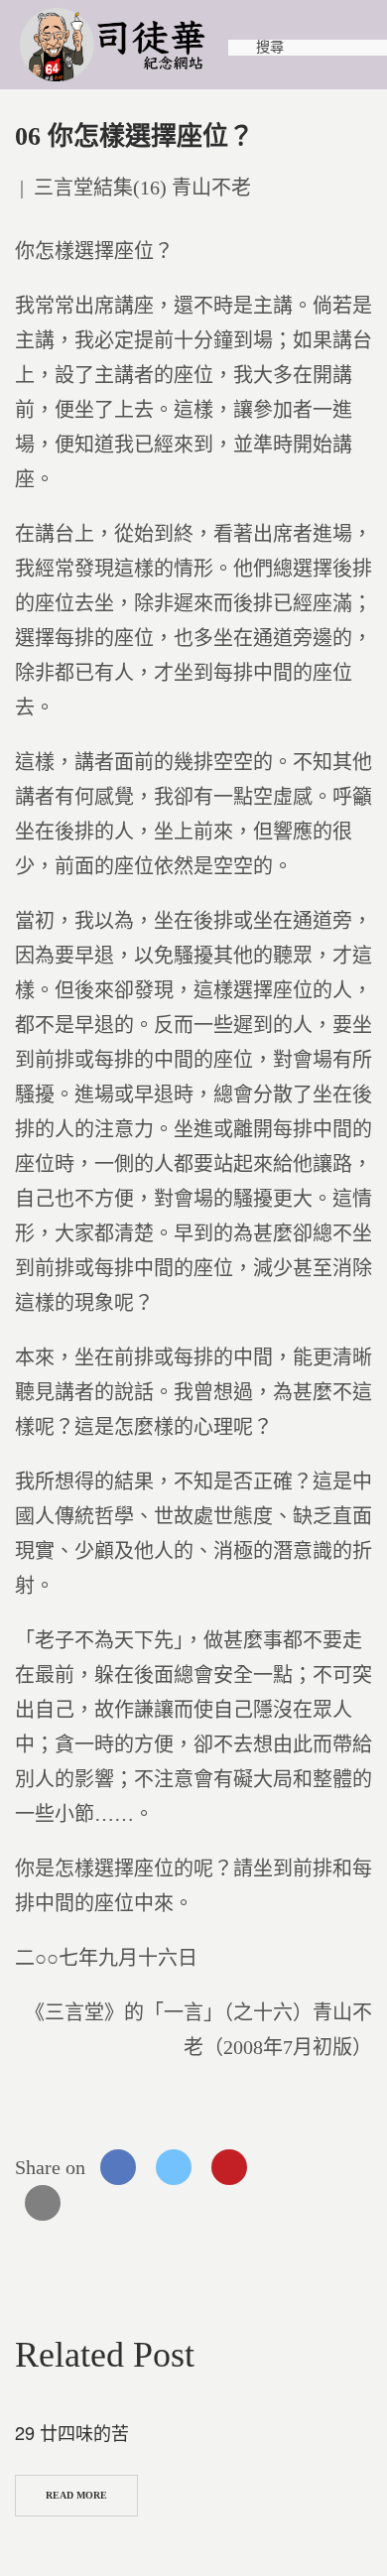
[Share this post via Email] (43, 2203)
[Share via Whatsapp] (285, 2167)
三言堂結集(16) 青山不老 (142, 188)
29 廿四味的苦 (72, 2432)
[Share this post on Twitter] (174, 2167)
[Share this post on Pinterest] (229, 2167)
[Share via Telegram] (340, 2167)
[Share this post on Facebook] (118, 2167)
